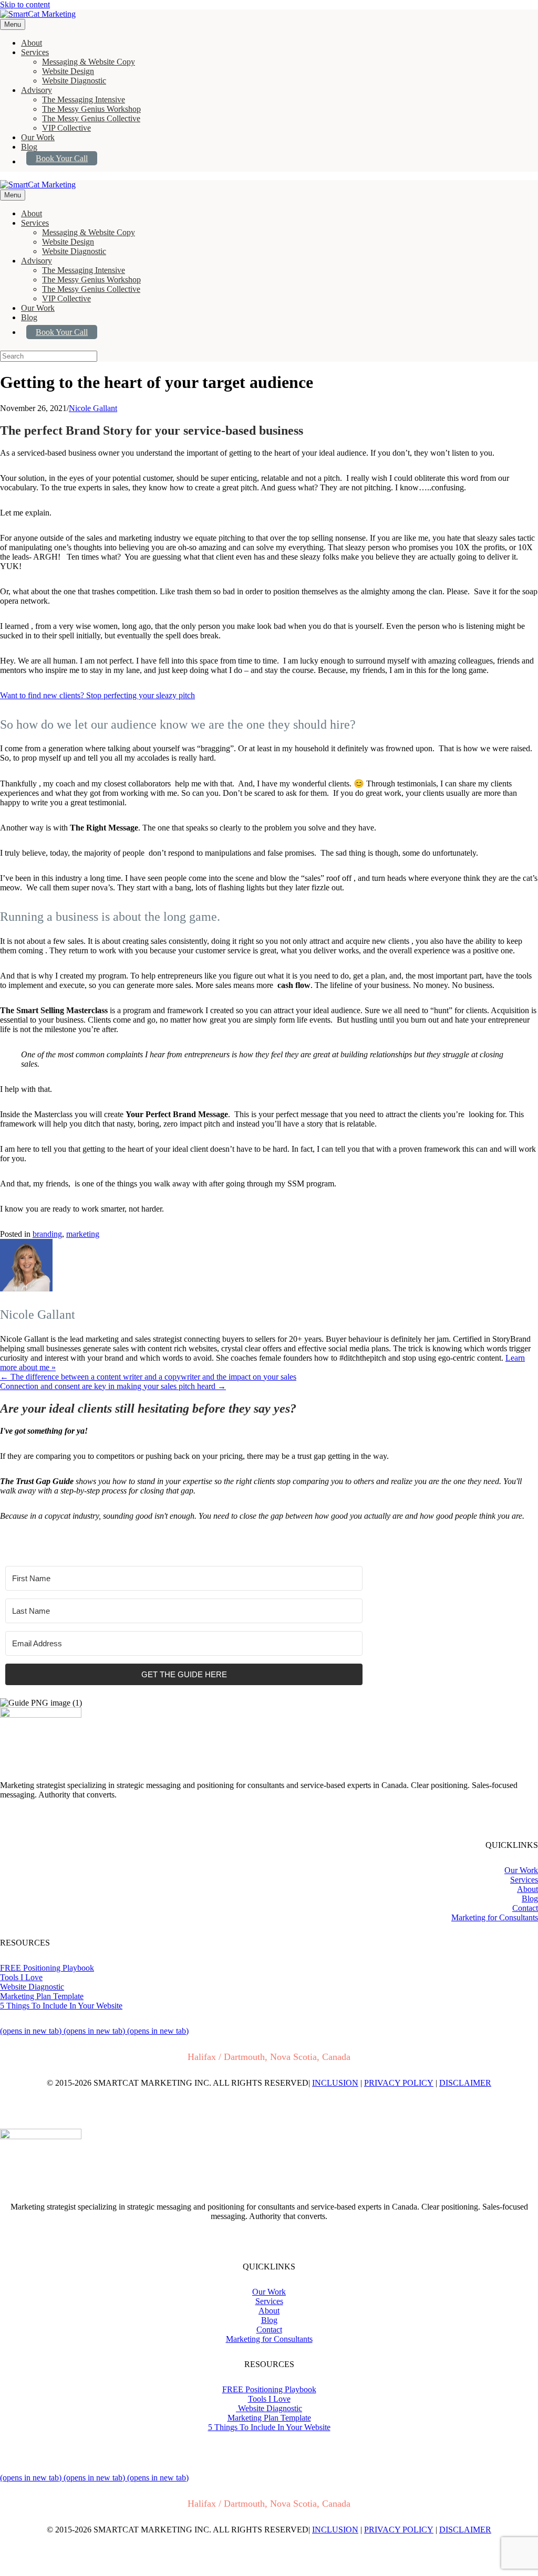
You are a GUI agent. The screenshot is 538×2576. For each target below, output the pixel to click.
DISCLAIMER (465, 2083)
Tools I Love (21, 1977)
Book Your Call (62, 158)
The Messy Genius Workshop (91, 109)
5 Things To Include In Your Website (61, 2006)
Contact (525, 1908)
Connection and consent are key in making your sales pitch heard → (113, 1386)
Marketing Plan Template (42, 1996)
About (32, 43)
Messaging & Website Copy (89, 62)
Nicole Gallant (93, 408)
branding (47, 1234)
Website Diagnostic (74, 81)
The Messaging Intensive (84, 99)
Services (35, 52)
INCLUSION (335, 2083)
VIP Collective (66, 128)
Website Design (68, 71)
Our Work (38, 137)
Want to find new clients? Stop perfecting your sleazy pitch (97, 695)
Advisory (37, 90)
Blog (29, 147)
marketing (83, 1234)
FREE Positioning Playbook (47, 1968)
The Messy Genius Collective (91, 118)
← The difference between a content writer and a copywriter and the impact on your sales (148, 1377)
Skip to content (25, 4)
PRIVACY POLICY (399, 2083)
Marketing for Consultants (495, 1917)
